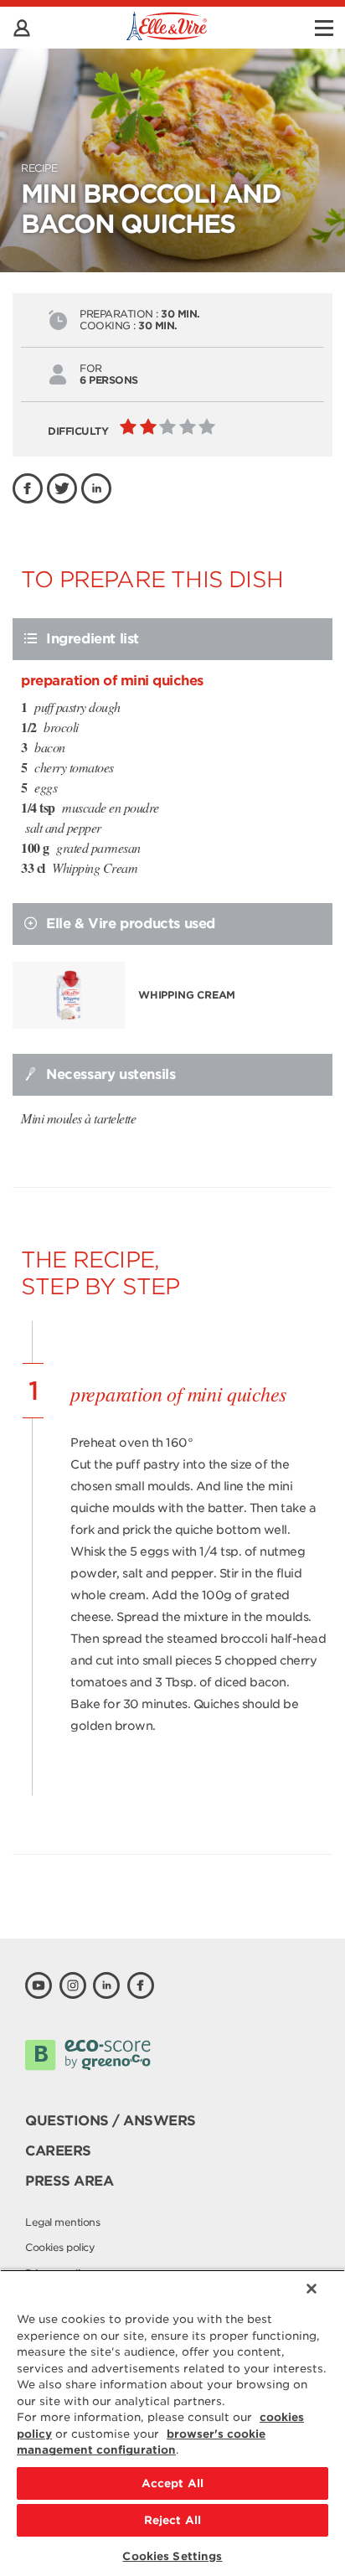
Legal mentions (62, 2222)
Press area (69, 2181)
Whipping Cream (187, 995)
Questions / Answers (111, 2121)
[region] (172, 2423)
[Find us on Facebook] (141, 1985)
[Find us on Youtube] (39, 1985)
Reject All (172, 2520)
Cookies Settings (172, 2556)
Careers (58, 2151)
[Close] (312, 2289)
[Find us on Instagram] (73, 1985)
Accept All (172, 2483)
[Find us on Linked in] (106, 1985)
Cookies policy (60, 2247)
